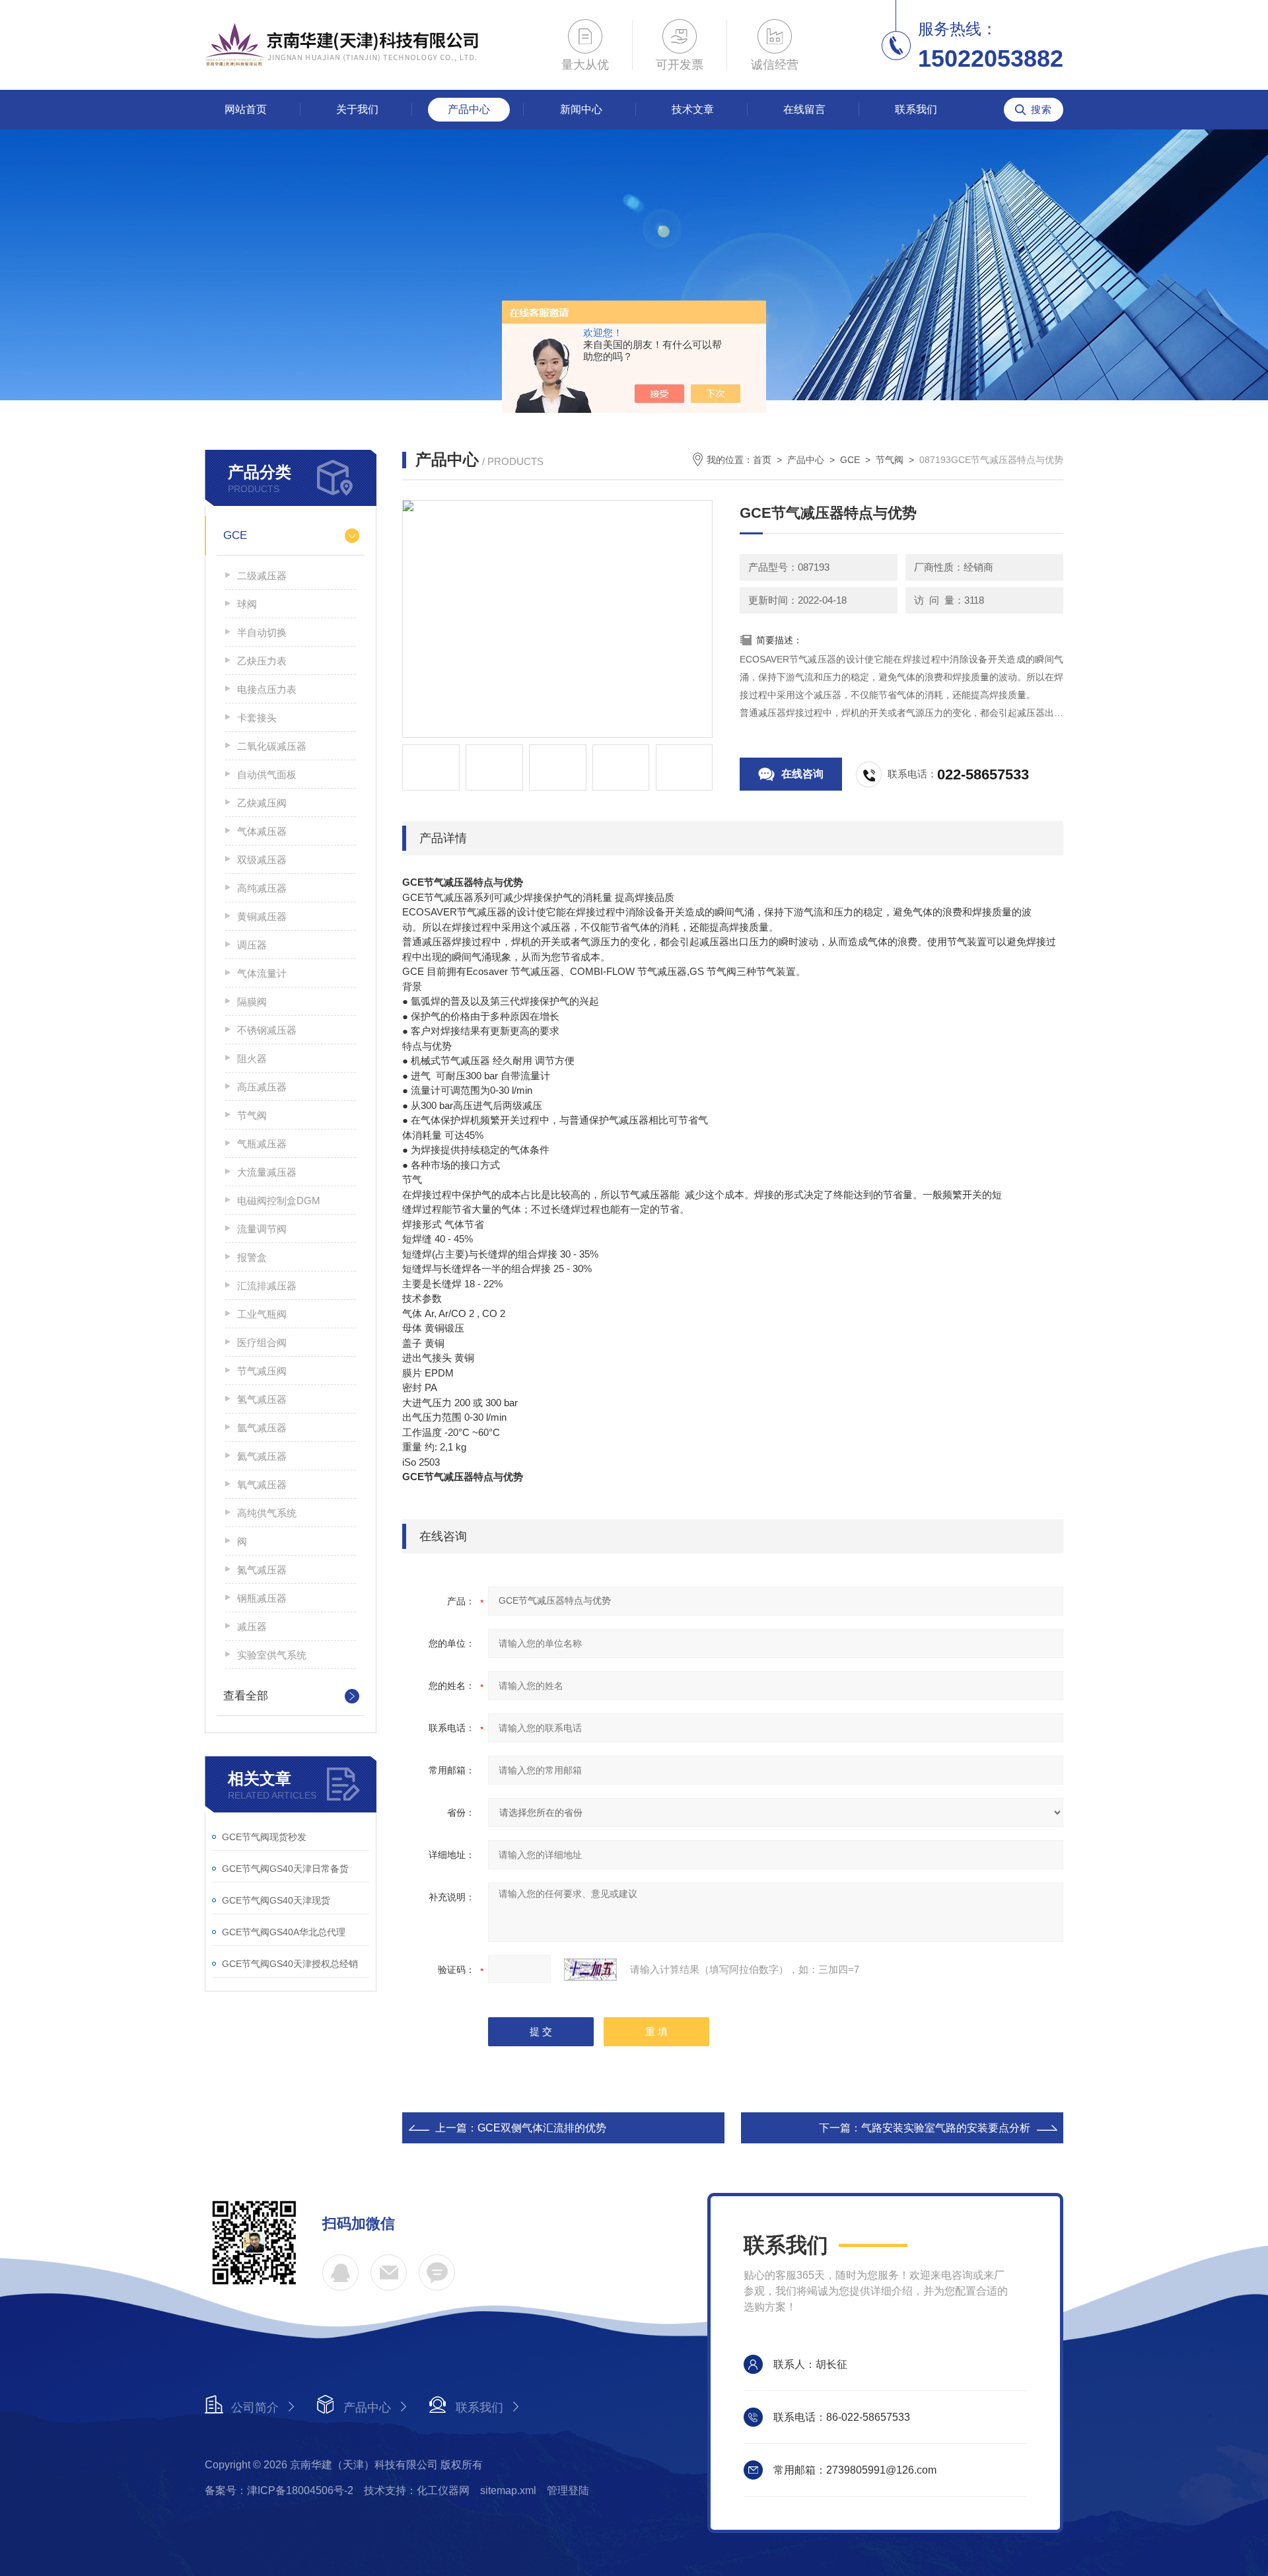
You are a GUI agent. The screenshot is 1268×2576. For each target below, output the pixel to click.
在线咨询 (802, 774)
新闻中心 (581, 109)
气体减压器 (262, 831)
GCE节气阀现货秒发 (264, 1837)
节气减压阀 (262, 1371)
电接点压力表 (267, 689)
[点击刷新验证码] (590, 1970)
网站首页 (246, 109)
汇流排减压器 (267, 1286)
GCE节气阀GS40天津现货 (276, 1900)
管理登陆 (568, 2490)
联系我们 (916, 109)
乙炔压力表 (262, 661)
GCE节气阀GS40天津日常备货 (285, 1869)
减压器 (252, 1627)
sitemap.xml (508, 2490)
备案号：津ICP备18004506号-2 (279, 2490)
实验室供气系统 (272, 1655)
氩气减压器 (262, 1428)
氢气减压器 (262, 1399)
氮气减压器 (262, 1570)
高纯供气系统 (267, 1513)
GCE (235, 535)
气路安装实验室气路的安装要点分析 (946, 2128)
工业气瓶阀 (262, 1314)
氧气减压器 (262, 1485)
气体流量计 (262, 973)
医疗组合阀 (262, 1342)
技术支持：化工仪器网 (417, 2490)
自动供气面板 (267, 774)
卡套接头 (257, 718)
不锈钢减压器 (267, 1030)
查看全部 (246, 1696)
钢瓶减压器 (262, 1598)
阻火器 (252, 1058)
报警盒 (252, 1257)
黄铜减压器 (262, 916)
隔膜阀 (252, 1002)
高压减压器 (262, 1087)
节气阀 (252, 1115)
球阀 (247, 604)
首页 (762, 460)
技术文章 (693, 109)
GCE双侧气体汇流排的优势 (542, 2128)
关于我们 (357, 109)
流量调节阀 (262, 1229)
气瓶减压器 (262, 1144)
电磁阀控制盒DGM (279, 1200)
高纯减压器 (262, 888)
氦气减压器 (262, 1456)
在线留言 (804, 109)
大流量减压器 (267, 1172)
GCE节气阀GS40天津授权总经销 (290, 1964)
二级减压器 (262, 576)
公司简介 (255, 2408)
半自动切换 (262, 632)
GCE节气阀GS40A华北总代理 (284, 1932)
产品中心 (469, 109)
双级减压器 (262, 860)
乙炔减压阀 (262, 803)
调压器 (252, 945)
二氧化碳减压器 (272, 746)
